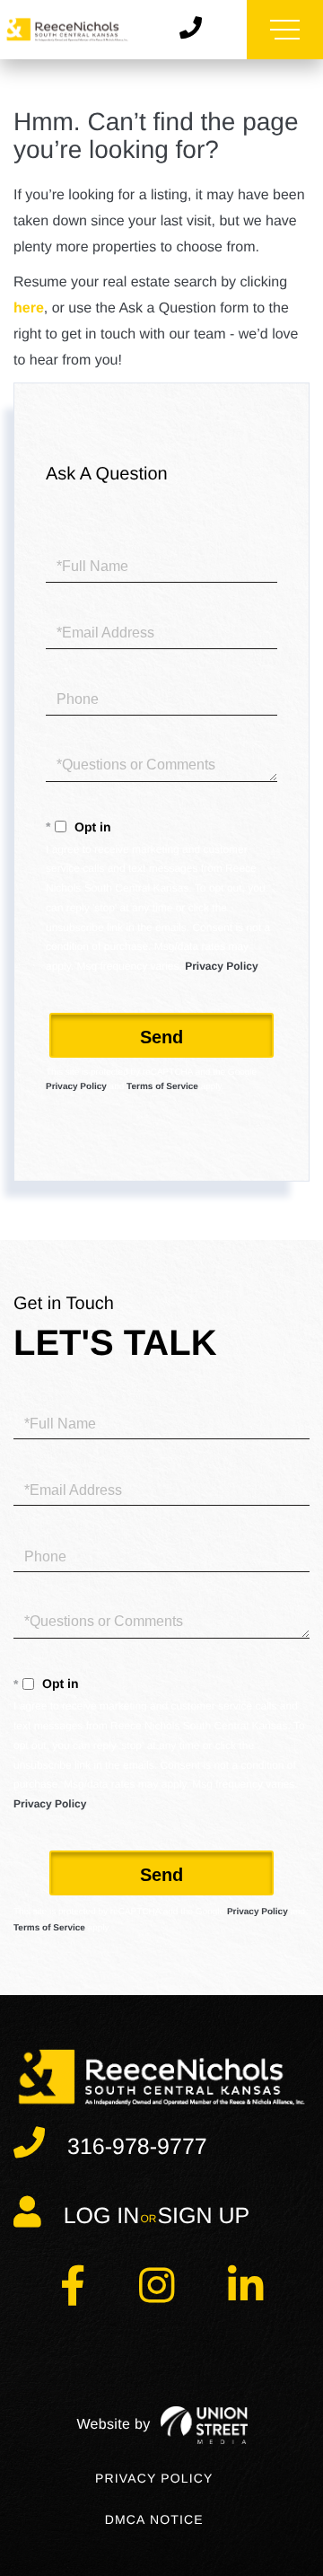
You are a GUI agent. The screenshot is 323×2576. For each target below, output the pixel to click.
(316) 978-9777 (197, 29)
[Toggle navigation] (285, 30)
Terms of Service (162, 1087)
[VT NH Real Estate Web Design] (162, 2425)
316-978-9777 (137, 2147)
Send (161, 1037)
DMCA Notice (154, 2519)
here (29, 308)
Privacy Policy (221, 966)
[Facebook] (73, 2296)
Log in (102, 2216)
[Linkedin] (245, 2296)
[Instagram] (157, 2296)
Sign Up (203, 2216)
